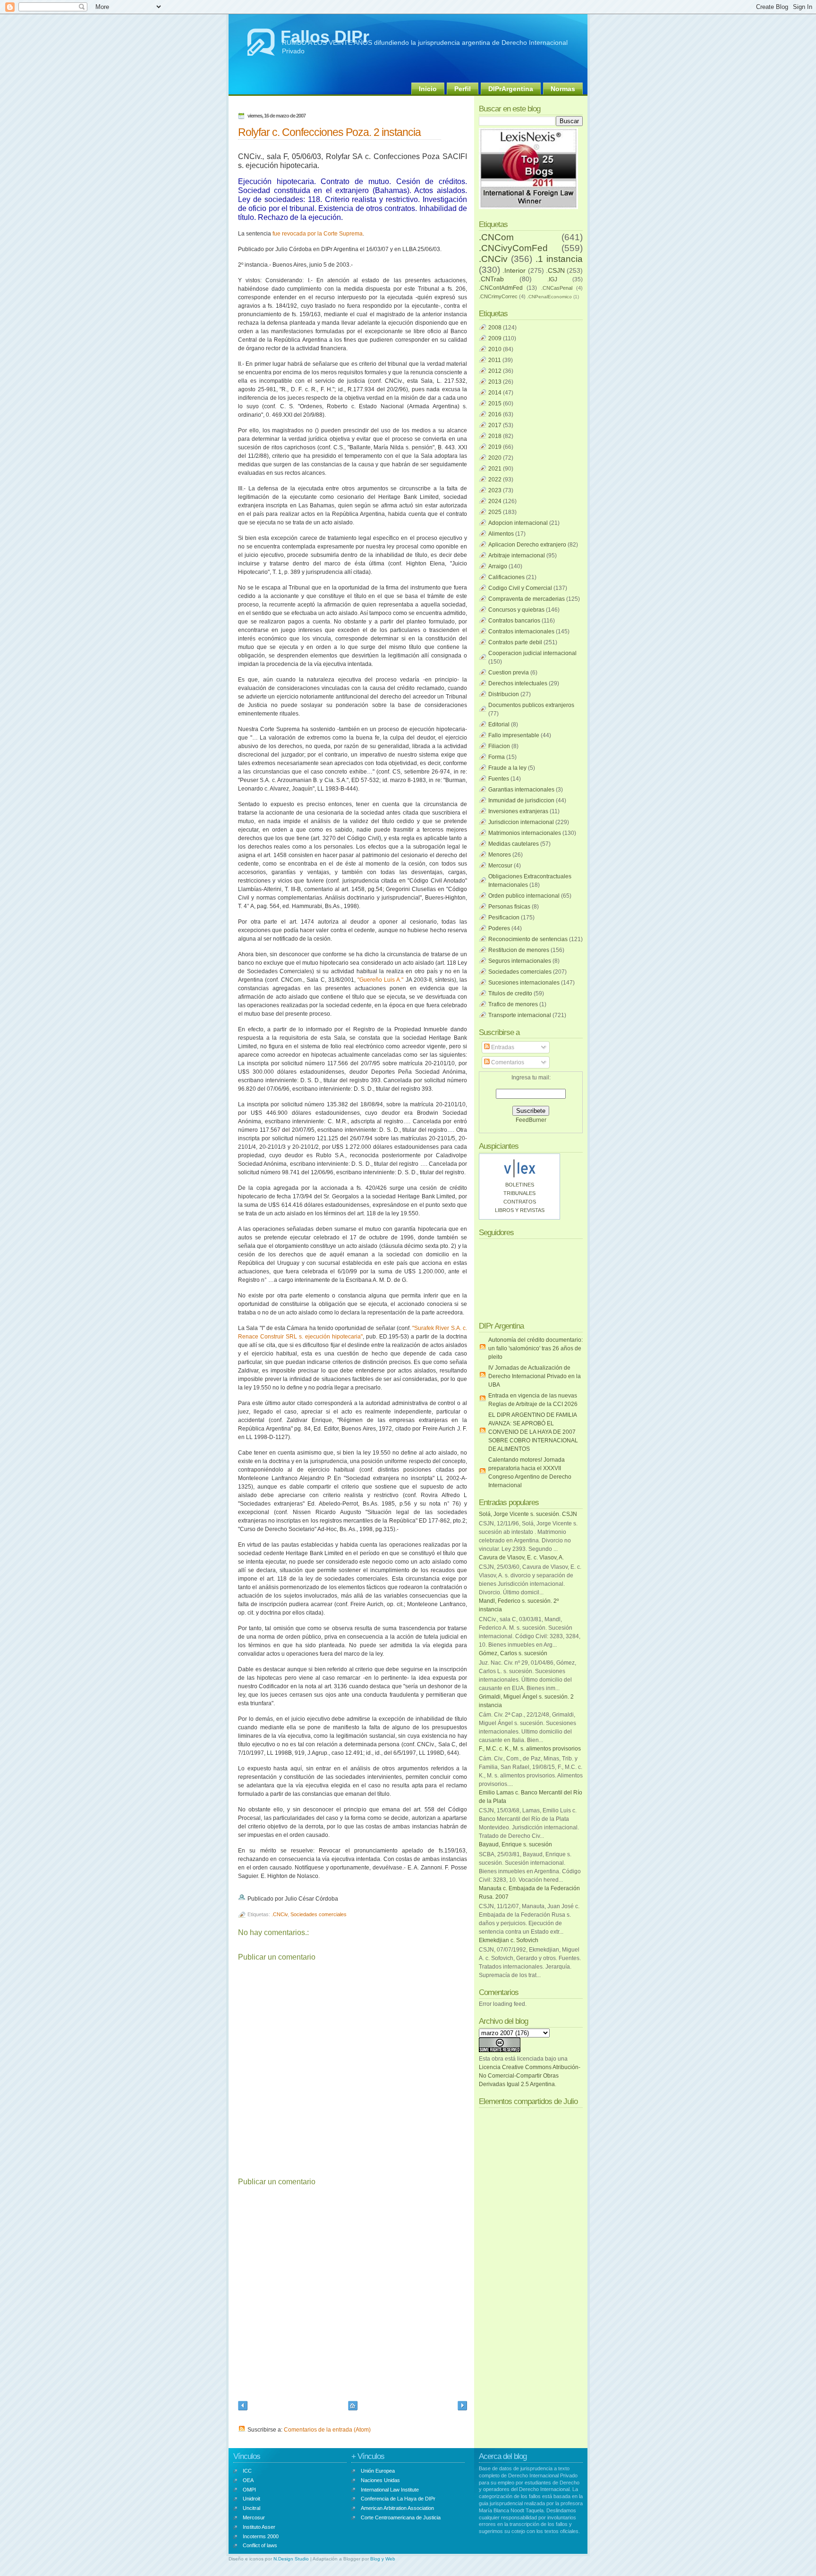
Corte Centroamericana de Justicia (401, 2517)
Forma (497, 757)
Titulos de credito (510, 993)
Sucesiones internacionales (524, 983)
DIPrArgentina (511, 89)
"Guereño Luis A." (380, 980)
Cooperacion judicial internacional (532, 653)
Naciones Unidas (380, 2480)
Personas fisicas (509, 907)
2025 (495, 512)
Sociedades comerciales (319, 1914)
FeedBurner (531, 1120)
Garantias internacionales (521, 790)
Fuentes (499, 779)
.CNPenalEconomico (549, 297)
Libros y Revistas (520, 1210)
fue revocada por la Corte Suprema (318, 234)
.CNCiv (280, 1914)
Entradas (502, 1047)
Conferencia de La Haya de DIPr (398, 2499)
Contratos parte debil (515, 642)
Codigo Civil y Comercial (520, 588)
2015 (495, 404)
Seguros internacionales (520, 961)
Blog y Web (383, 2559)
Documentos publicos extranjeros (531, 705)
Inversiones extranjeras (518, 811)
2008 (495, 328)
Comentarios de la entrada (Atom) (327, 2430)
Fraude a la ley (507, 768)
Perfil (463, 89)
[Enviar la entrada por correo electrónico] (340, 1899)
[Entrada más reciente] (243, 2407)
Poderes (499, 928)
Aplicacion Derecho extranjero (527, 545)
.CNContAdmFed (501, 288)
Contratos (520, 1202)
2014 (495, 393)
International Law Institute (390, 2490)
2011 (495, 360)
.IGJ (552, 279)
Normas (563, 89)
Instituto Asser (259, 2527)
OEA (248, 2480)
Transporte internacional (520, 1015)
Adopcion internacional (518, 523)
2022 (495, 480)
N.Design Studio (291, 2559)
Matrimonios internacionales (525, 833)
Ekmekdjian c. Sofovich (509, 1940)
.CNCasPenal (557, 288)
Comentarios (507, 1062)
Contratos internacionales (521, 631)
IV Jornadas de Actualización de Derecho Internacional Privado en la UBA (535, 1376)
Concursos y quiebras (516, 610)
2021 (495, 469)
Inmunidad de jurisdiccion (521, 800)
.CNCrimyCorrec (498, 296)
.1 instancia (559, 259)
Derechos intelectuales (518, 683)
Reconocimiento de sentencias (528, 939)
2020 (495, 458)
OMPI (249, 2490)
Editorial (499, 724)
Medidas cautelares (514, 844)
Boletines (520, 1185)
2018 (495, 436)
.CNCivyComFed (513, 248)
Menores (500, 855)
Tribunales (519, 1193)
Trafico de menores (513, 1004)
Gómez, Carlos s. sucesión (513, 1653)
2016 (495, 414)
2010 (495, 349)
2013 (495, 382)
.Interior (514, 270)
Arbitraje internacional (517, 556)
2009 (495, 338)
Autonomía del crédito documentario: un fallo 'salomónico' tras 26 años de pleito (535, 1348)
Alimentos (501, 534)
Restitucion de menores (519, 950)
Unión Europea (378, 2471)
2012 (495, 371)
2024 (495, 501)
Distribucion (504, 694)
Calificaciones (506, 577)
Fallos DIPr (325, 37)
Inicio (428, 89)
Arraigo (498, 566)
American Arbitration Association (397, 2508)
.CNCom (496, 237)
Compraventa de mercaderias (527, 599)
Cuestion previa (509, 673)
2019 (495, 447)
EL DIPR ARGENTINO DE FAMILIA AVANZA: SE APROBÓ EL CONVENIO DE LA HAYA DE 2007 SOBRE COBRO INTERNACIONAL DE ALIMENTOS (533, 1432)
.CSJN (555, 270)
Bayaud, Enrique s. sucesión (515, 1844)
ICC (247, 2471)
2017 (495, 425)
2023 (495, 490)
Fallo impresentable (514, 735)
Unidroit (251, 2499)
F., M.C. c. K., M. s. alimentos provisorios (530, 1749)
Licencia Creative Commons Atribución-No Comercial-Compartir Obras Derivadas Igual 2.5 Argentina (530, 2076)
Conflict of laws (260, 2545)
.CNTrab (491, 279)
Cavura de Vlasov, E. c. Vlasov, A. (521, 1557)
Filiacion (499, 746)
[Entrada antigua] (462, 2407)
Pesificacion (504, 918)
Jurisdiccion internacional (521, 822)
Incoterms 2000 (261, 2536)
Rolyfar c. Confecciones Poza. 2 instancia (329, 132)
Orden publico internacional (524, 896)
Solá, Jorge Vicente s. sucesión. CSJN (528, 1514)
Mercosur (500, 866)
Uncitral (251, 2508)
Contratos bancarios (514, 621)
